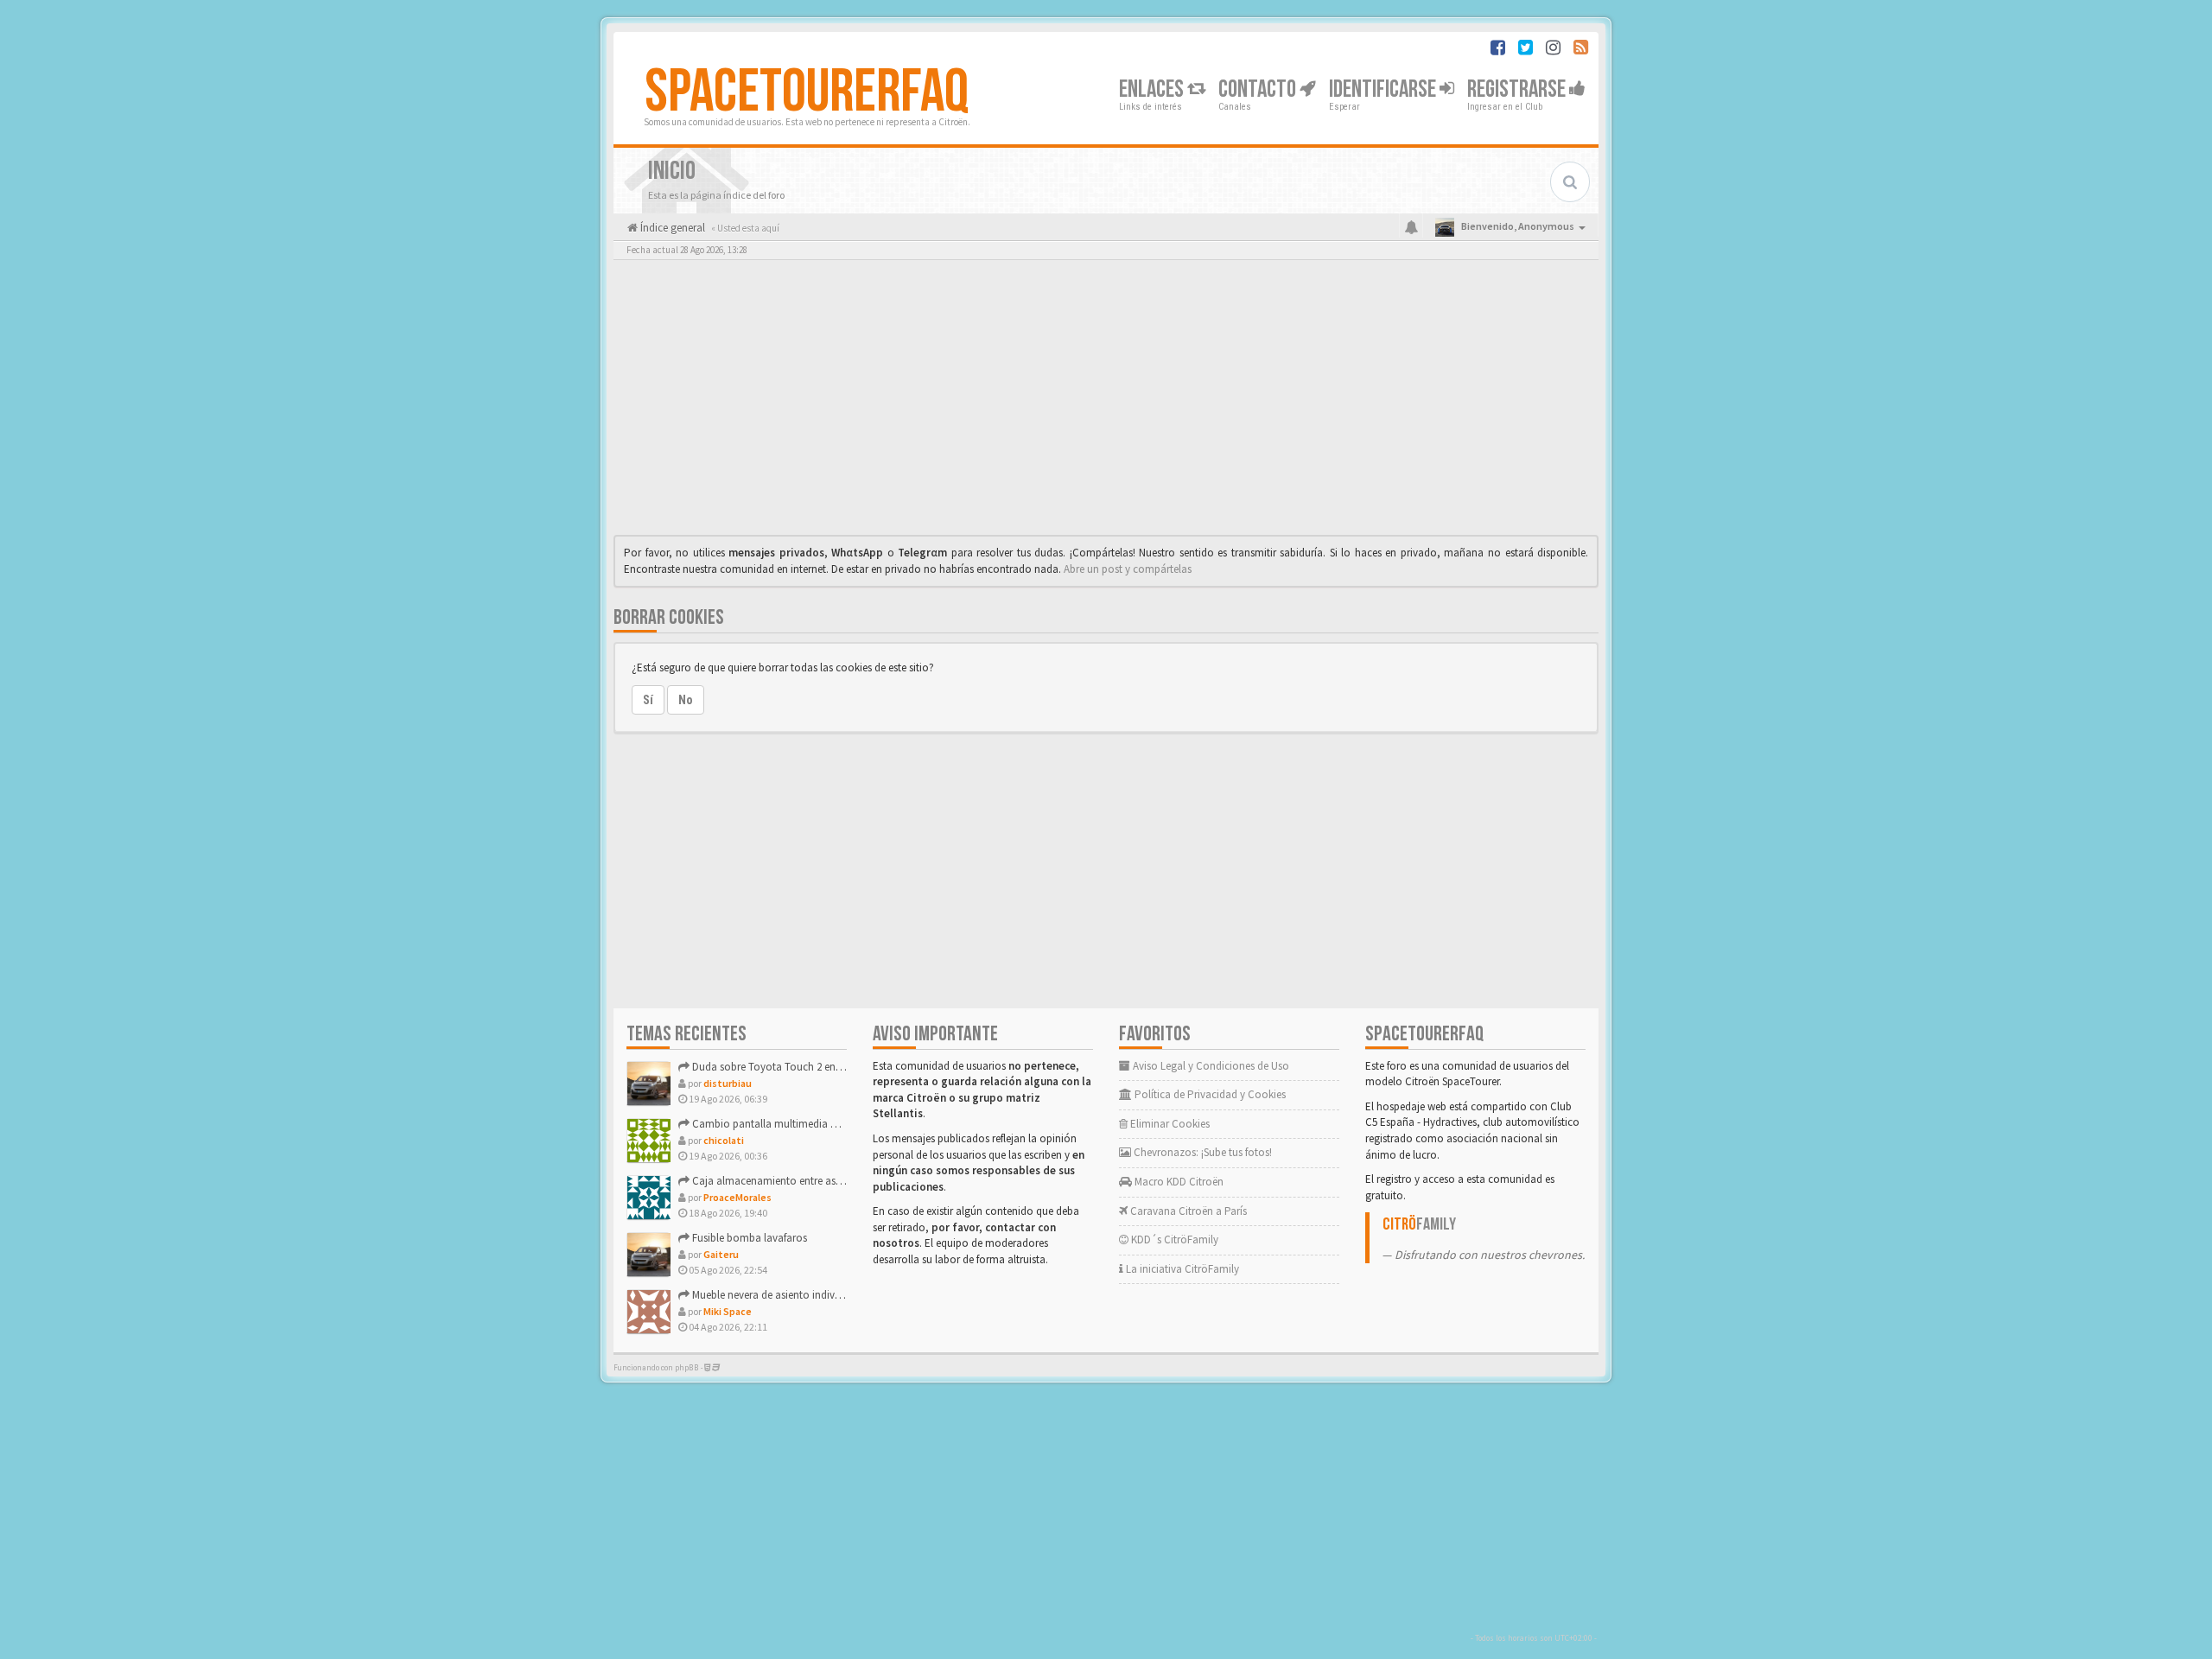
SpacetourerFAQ (807, 92)
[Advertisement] (1106, 402)
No (686, 700)
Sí (648, 700)
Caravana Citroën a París (1187, 1211)
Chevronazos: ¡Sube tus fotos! (1201, 1152)
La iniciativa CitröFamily (1181, 1269)
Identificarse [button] (1384, 89)
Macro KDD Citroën (1178, 1182)
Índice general (671, 228)
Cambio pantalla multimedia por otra (779, 1124)
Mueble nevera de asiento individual (774, 1295)
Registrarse (1518, 89)
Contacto (1259, 89)
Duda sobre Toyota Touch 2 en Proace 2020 (792, 1067)
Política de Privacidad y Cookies (1209, 1094)
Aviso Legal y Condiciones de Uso (1210, 1066)
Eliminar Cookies (1169, 1124)
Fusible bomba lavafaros (748, 1238)
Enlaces (1153, 89)
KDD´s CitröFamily (1173, 1239)
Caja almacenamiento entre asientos (777, 1181)
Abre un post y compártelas (1128, 569)
